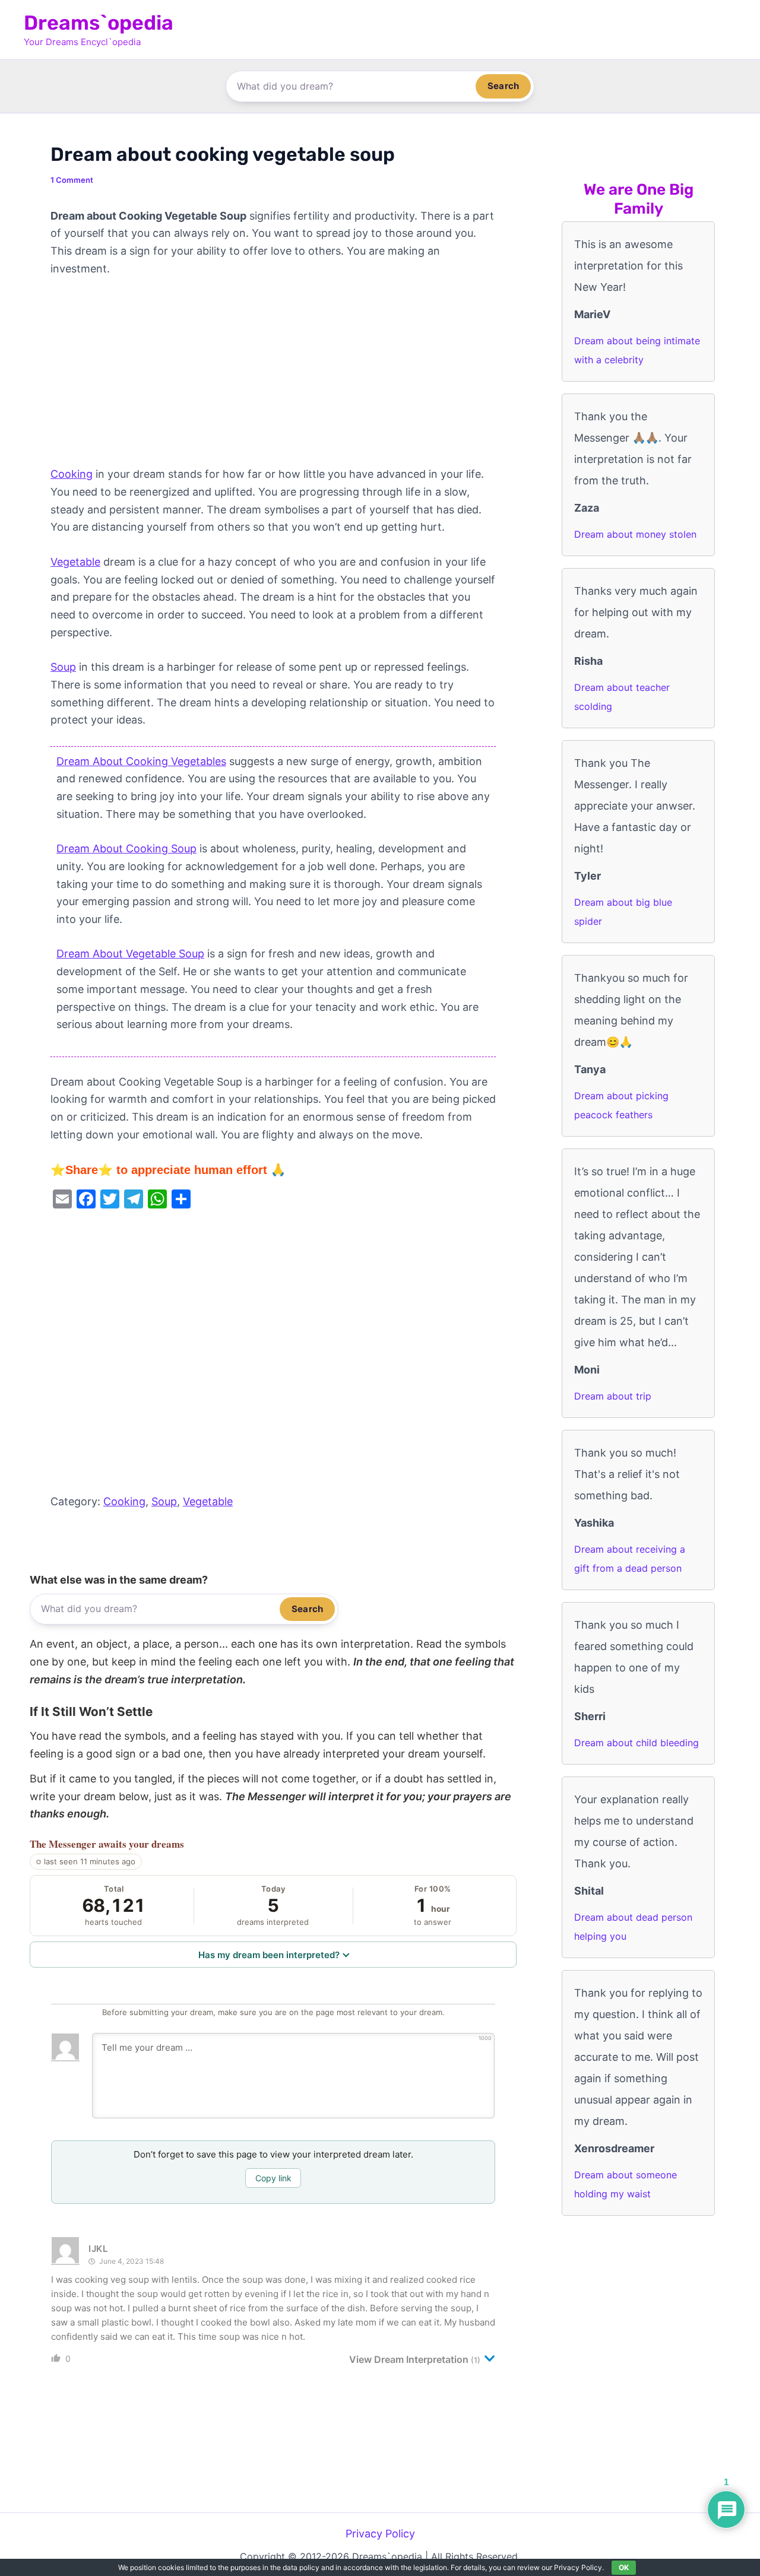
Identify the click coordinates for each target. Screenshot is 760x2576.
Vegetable (75, 562)
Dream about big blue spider (623, 912)
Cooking (72, 474)
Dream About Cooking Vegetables (141, 761)
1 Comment (72, 180)
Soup (63, 667)
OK (624, 2567)
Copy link (273, 2178)
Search (503, 86)
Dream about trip (613, 1396)
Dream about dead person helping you (633, 1927)
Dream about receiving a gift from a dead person (630, 1559)
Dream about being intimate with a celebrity (637, 350)
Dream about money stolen (635, 534)
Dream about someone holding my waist (626, 2184)
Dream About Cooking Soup (126, 848)
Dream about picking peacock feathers (621, 1105)
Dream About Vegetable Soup (130, 954)
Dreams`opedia (99, 23)
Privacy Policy (380, 2534)
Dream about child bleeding (636, 1743)
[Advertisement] (273, 377)
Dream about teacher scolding (622, 697)
